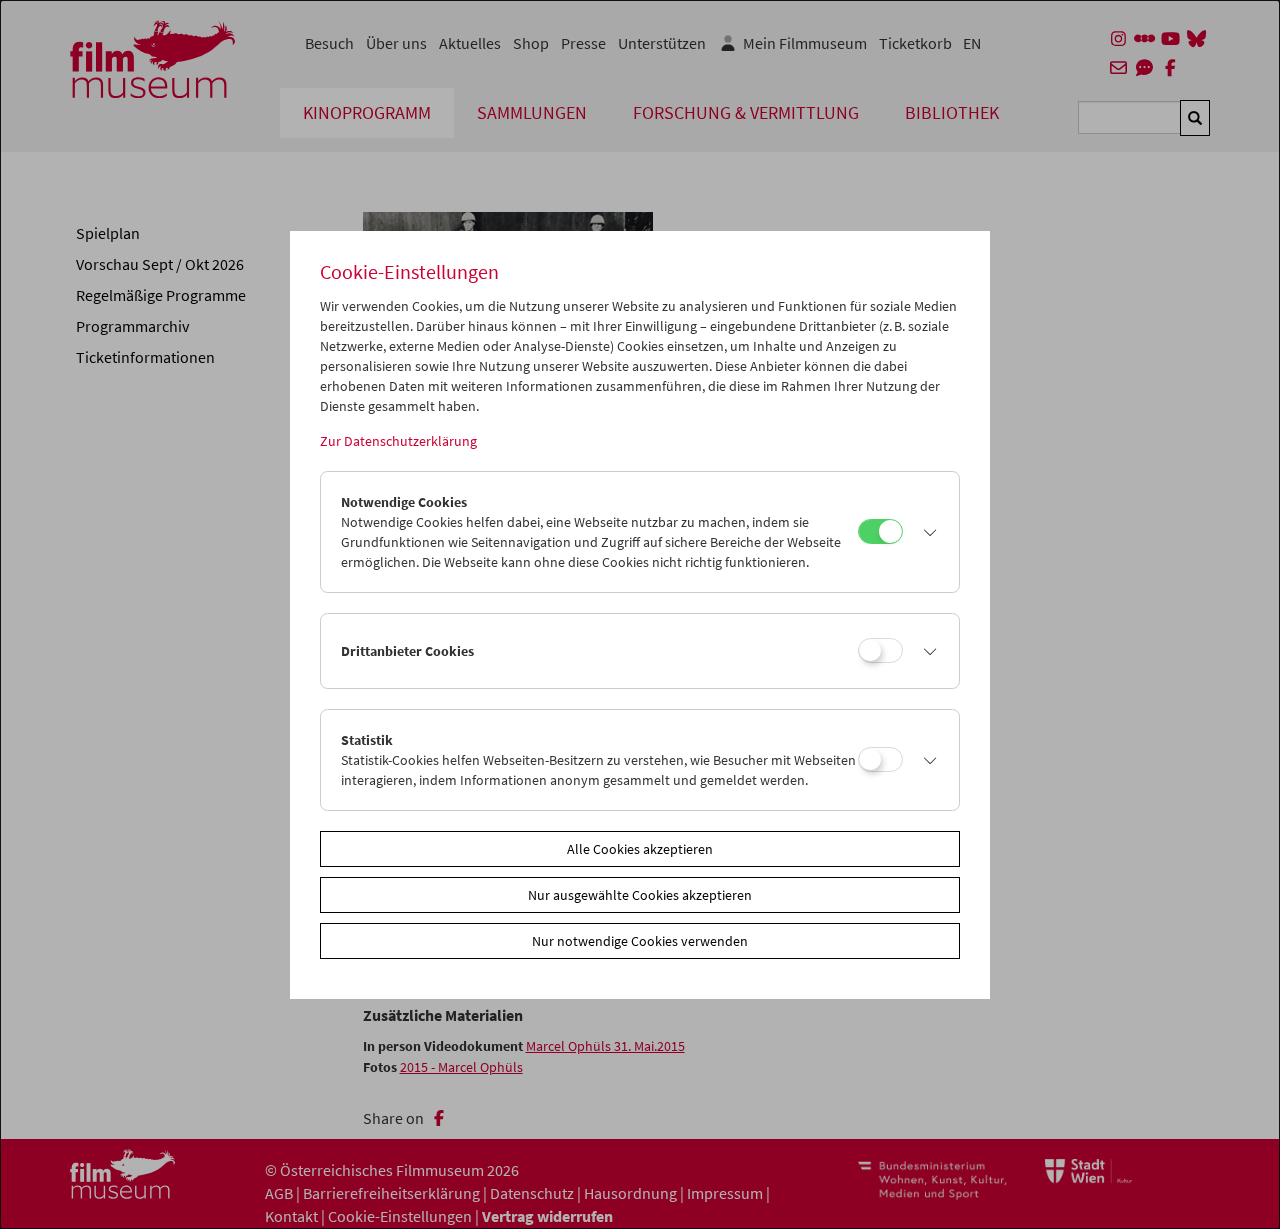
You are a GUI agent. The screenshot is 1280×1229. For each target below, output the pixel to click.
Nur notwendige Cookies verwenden (640, 941)
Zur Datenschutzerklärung (398, 441)
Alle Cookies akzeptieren (640, 849)
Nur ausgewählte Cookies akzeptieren (640, 895)
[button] (926, 532)
